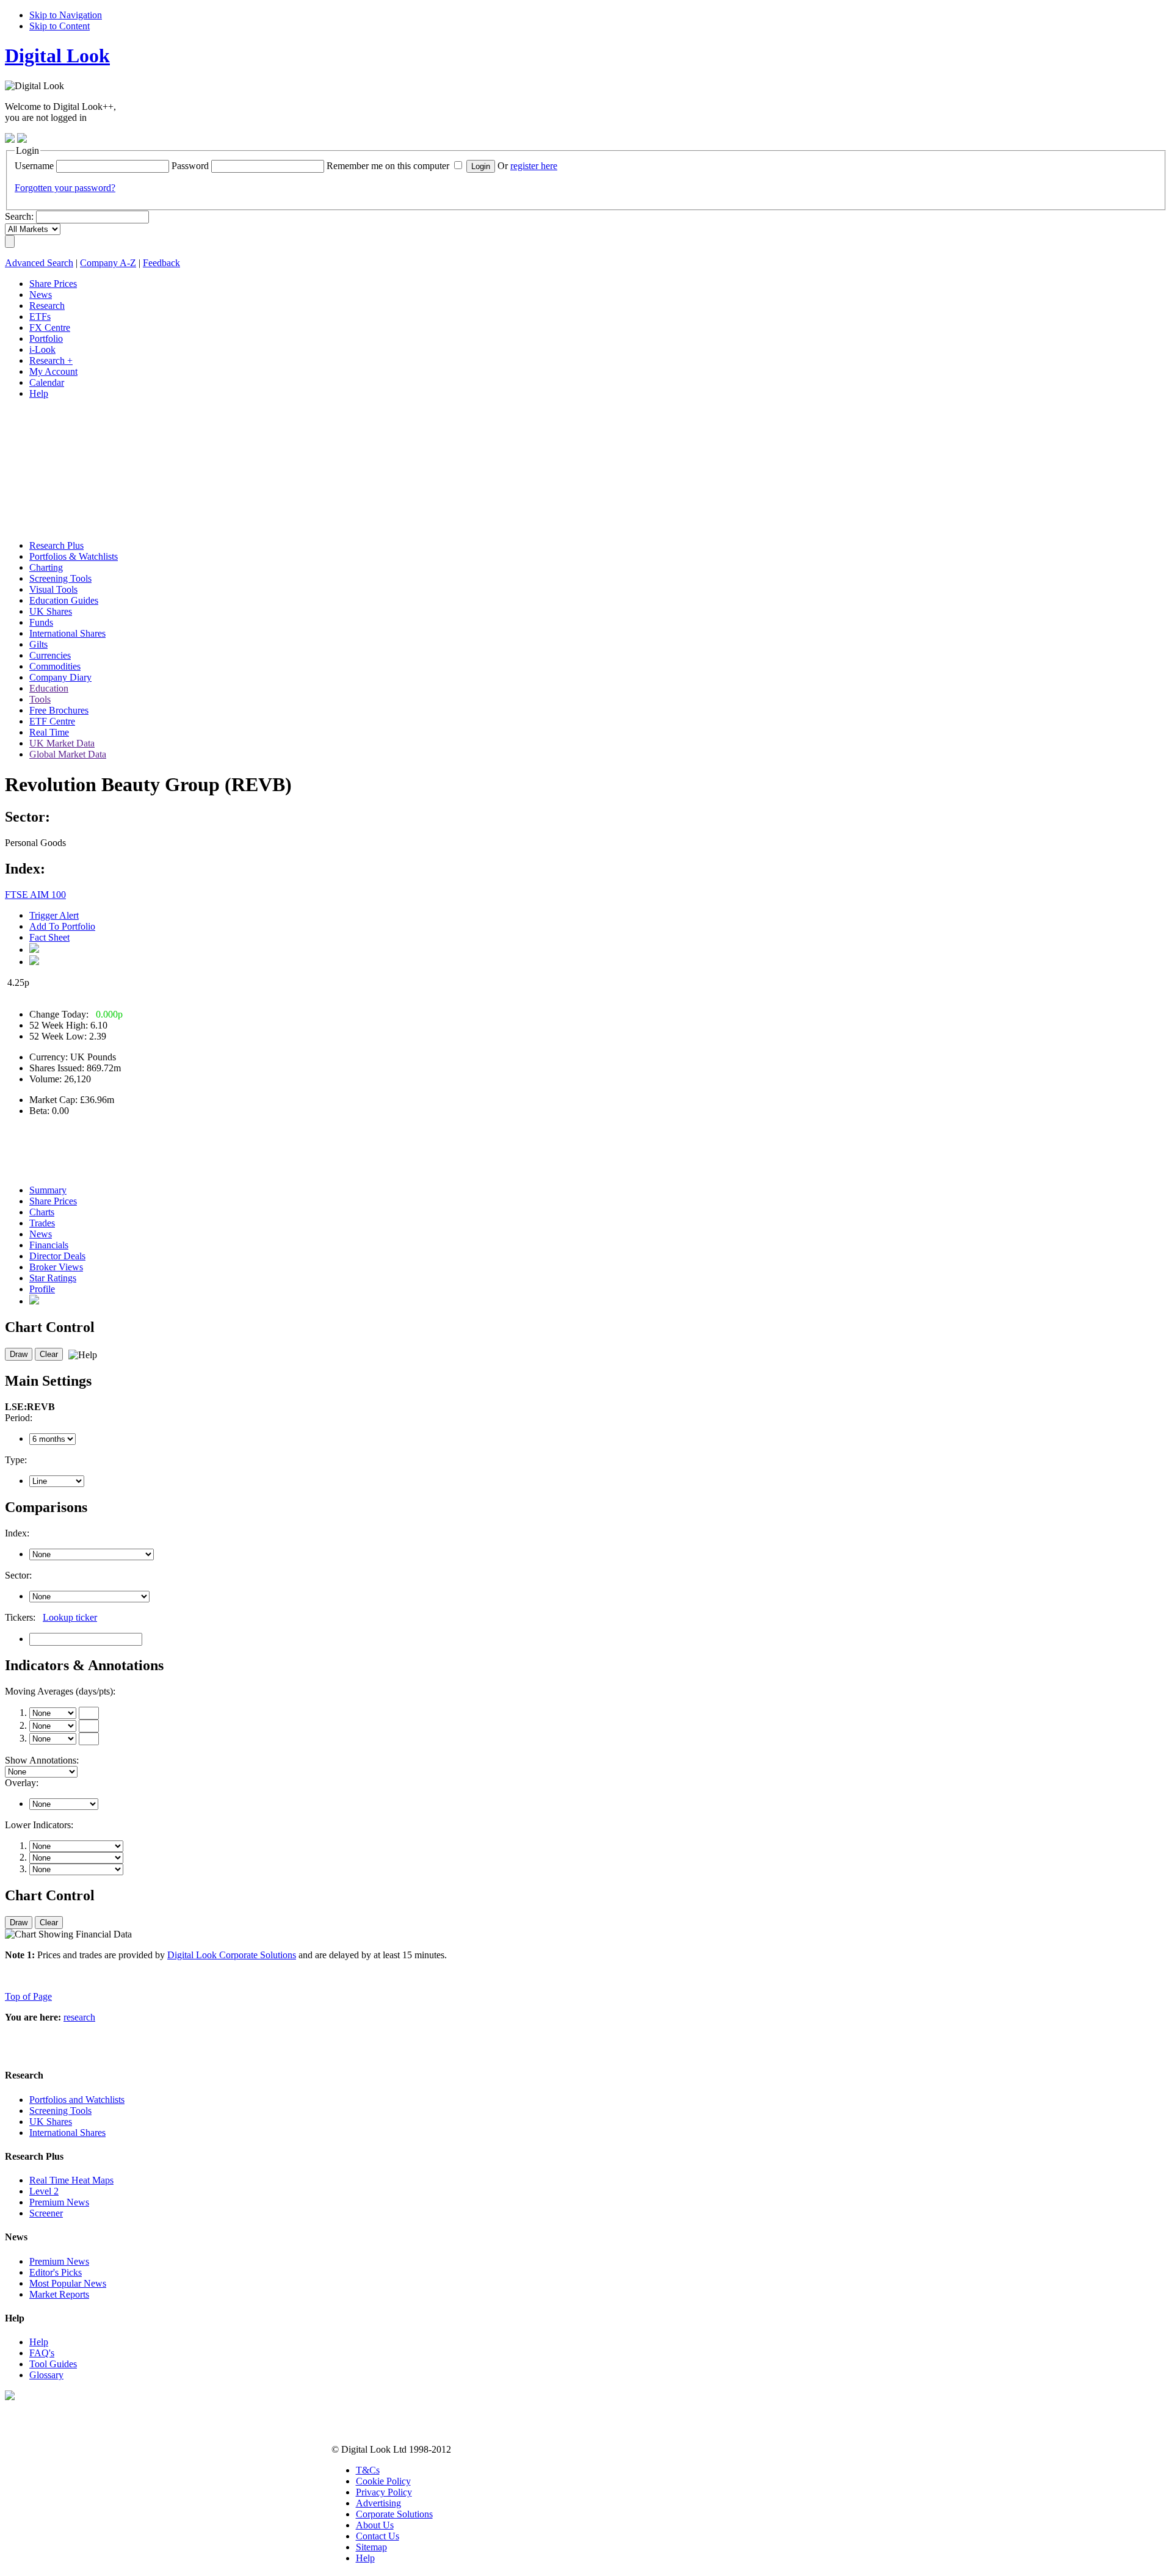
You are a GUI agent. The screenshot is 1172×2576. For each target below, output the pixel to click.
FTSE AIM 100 (35, 895)
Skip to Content (60, 26)
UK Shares (51, 2122)
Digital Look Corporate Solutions (232, 1955)
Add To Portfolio (62, 926)
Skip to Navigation (66, 15)
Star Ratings (53, 1278)
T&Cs (368, 2470)
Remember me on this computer (388, 166)
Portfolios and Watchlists (77, 2100)
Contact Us (378, 2536)
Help (39, 2342)
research (79, 2017)
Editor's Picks (56, 2272)
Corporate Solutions (394, 2514)
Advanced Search (39, 263)
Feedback (161, 263)
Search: (19, 216)
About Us (375, 2525)
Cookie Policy (383, 2481)
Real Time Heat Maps (71, 2180)
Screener (46, 2213)
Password (190, 166)
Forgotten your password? (65, 188)
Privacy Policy (384, 2492)
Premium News (59, 2202)
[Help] (81, 1355)
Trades (42, 1223)
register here (534, 166)
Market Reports (59, 2294)
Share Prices (53, 1201)
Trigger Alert (54, 915)
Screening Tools (60, 2111)
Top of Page (28, 1996)
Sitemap (371, 2547)
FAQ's (42, 2353)
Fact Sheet (49, 937)
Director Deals (57, 1256)
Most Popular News (68, 2283)
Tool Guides (53, 2364)
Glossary (46, 2375)
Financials (49, 1245)
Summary (48, 1190)
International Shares (67, 2133)
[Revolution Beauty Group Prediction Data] (34, 1301)
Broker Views (56, 1267)
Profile (42, 1289)
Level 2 (44, 2191)
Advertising (378, 2503)
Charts (42, 1212)
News (41, 1234)
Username (34, 166)
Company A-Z (108, 263)
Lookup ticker (70, 1617)
